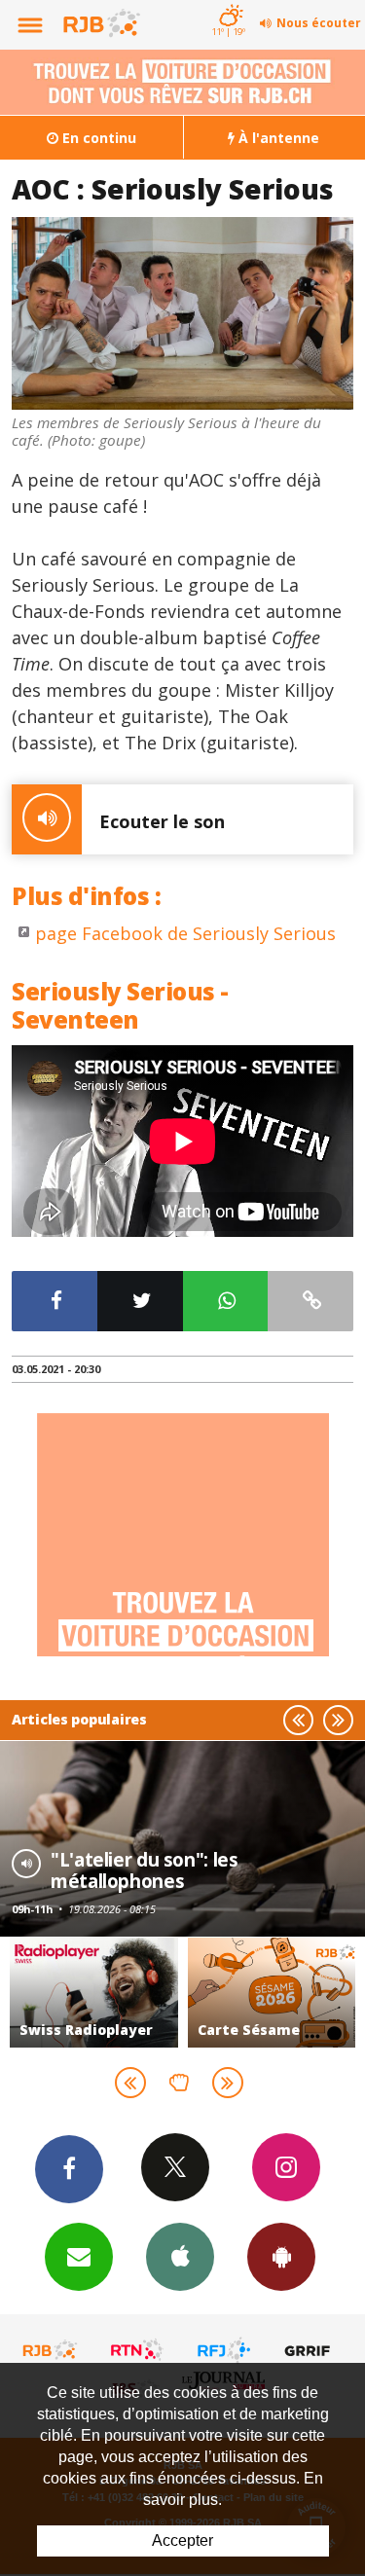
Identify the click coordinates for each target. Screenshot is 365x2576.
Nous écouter (319, 23)
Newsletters (79, 2257)
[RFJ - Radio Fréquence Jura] (224, 2350)
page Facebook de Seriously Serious (185, 933)
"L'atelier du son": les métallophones (144, 1870)
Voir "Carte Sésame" (272, 1993)
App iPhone (180, 2257)
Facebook (69, 2169)
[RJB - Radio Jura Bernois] (51, 2350)
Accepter (182, 2540)
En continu (97, 138)
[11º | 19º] (228, 2)
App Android (281, 2257)
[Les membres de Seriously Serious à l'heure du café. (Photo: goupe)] (182, 313)
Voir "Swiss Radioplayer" (94, 1993)
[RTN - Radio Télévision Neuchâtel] (137, 2350)
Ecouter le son (162, 821)
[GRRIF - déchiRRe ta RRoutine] (310, 2350)
